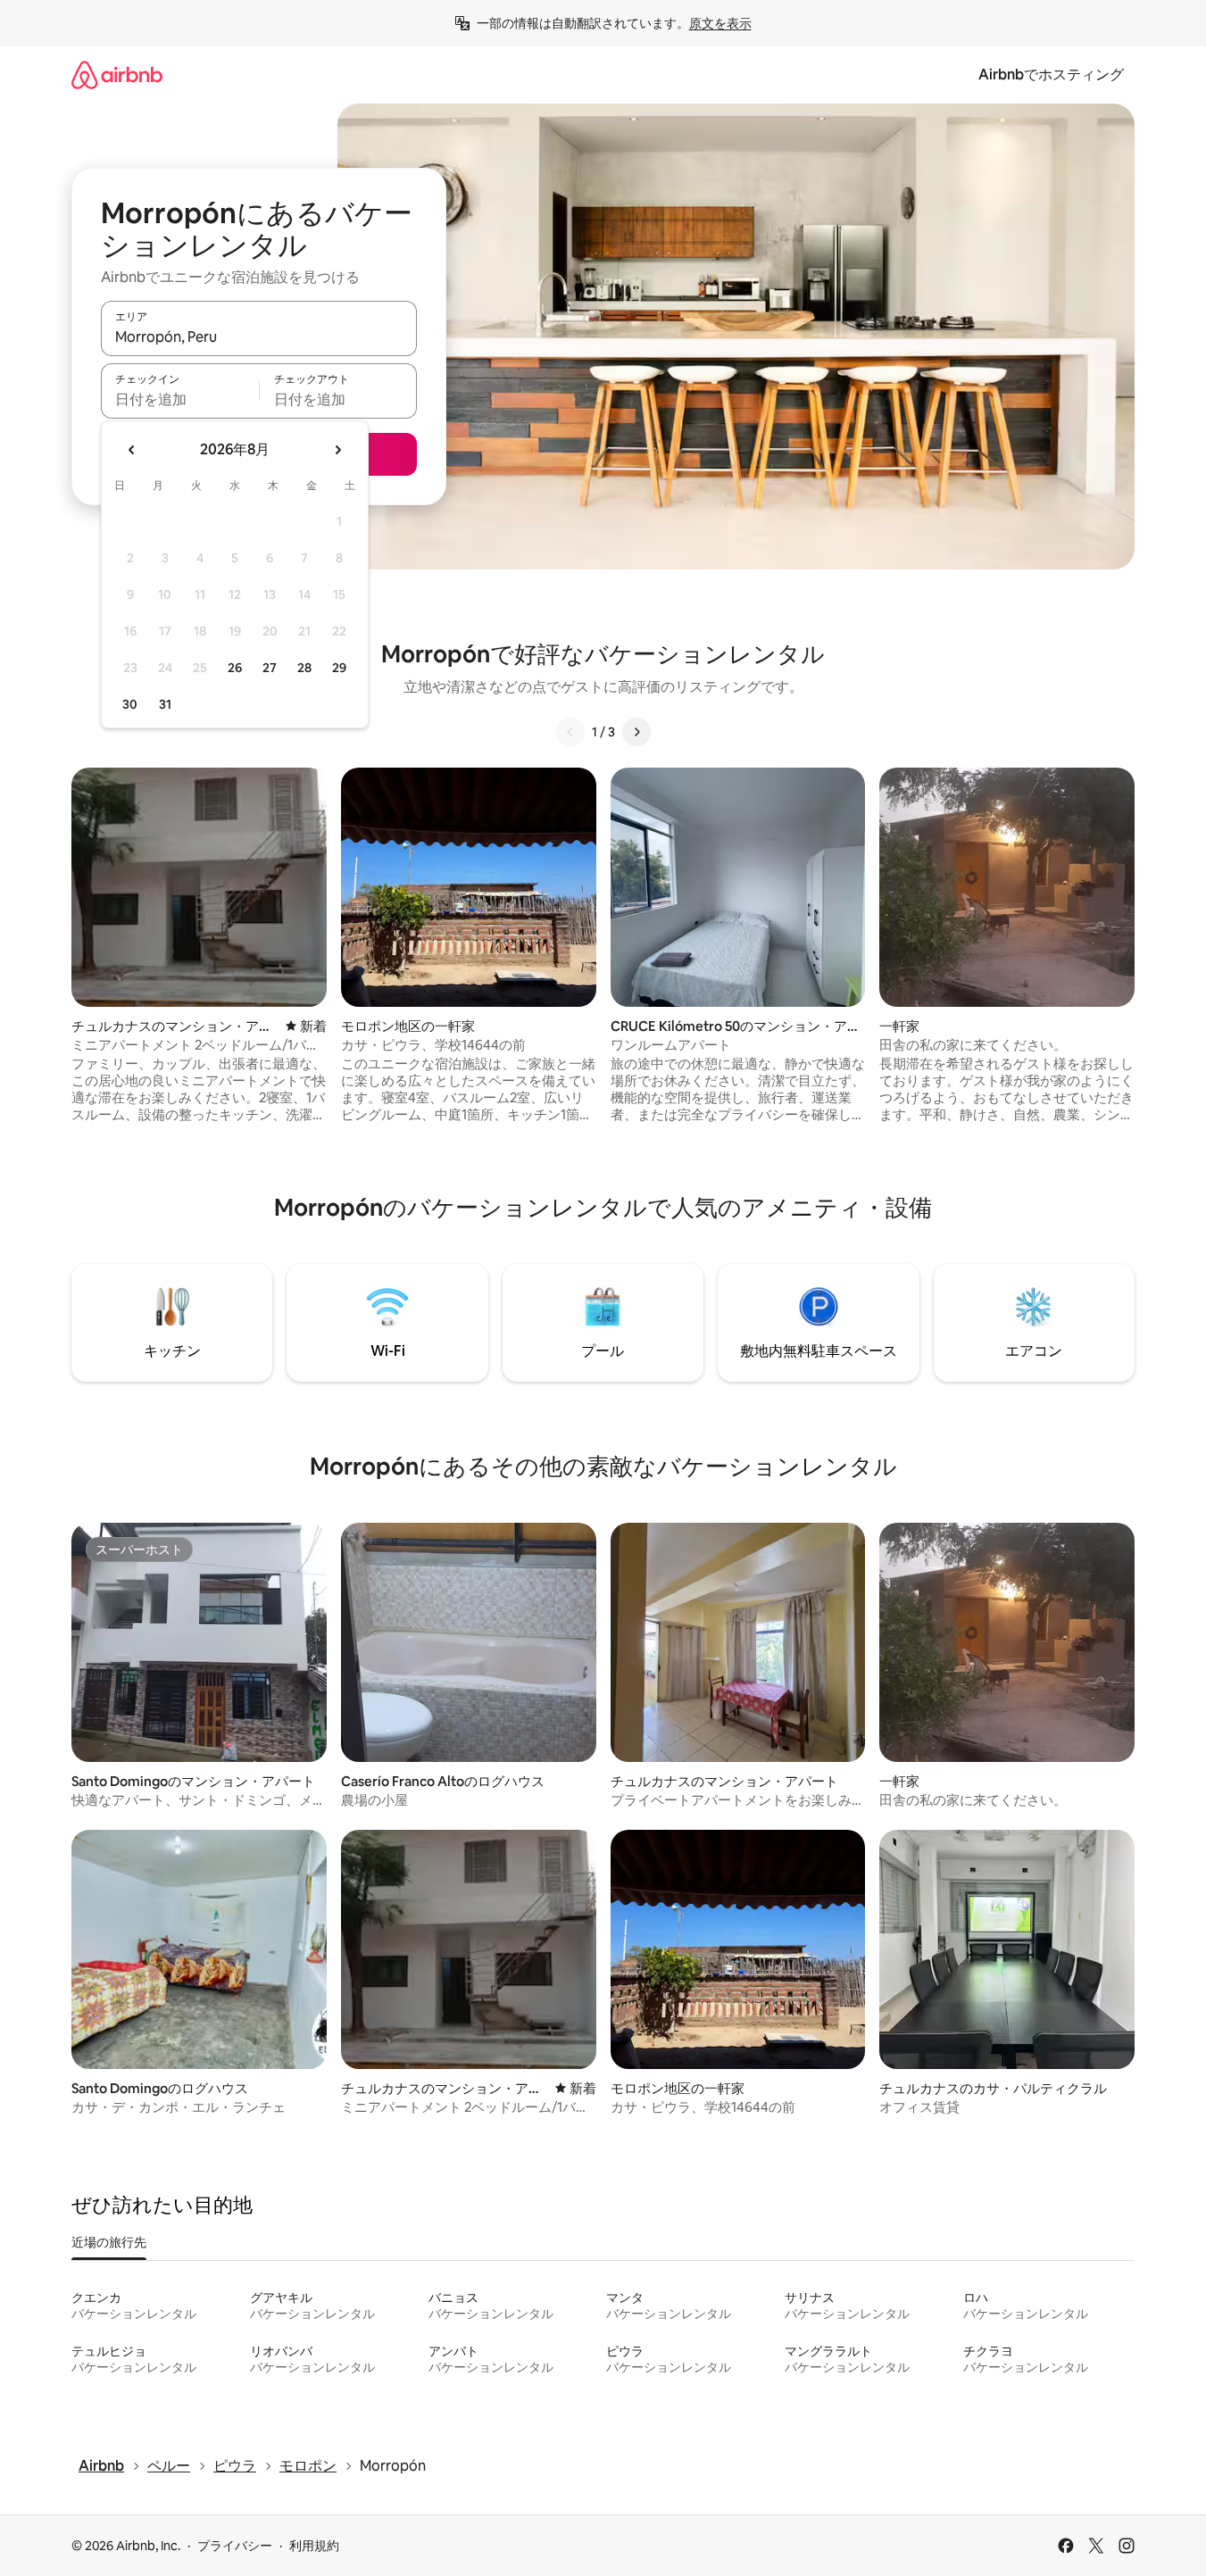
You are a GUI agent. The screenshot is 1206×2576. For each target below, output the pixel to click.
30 (130, 704)
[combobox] (259, 337)
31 (165, 704)
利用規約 (314, 2546)
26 (235, 668)
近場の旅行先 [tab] (109, 2242)
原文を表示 (720, 23)
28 (304, 668)
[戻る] (570, 732)
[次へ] (636, 732)
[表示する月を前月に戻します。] (132, 450)
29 (339, 668)
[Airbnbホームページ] (117, 75)
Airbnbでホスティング (1051, 75)
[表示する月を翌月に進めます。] (337, 450)
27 (270, 668)
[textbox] (180, 399)
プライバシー (235, 2546)
